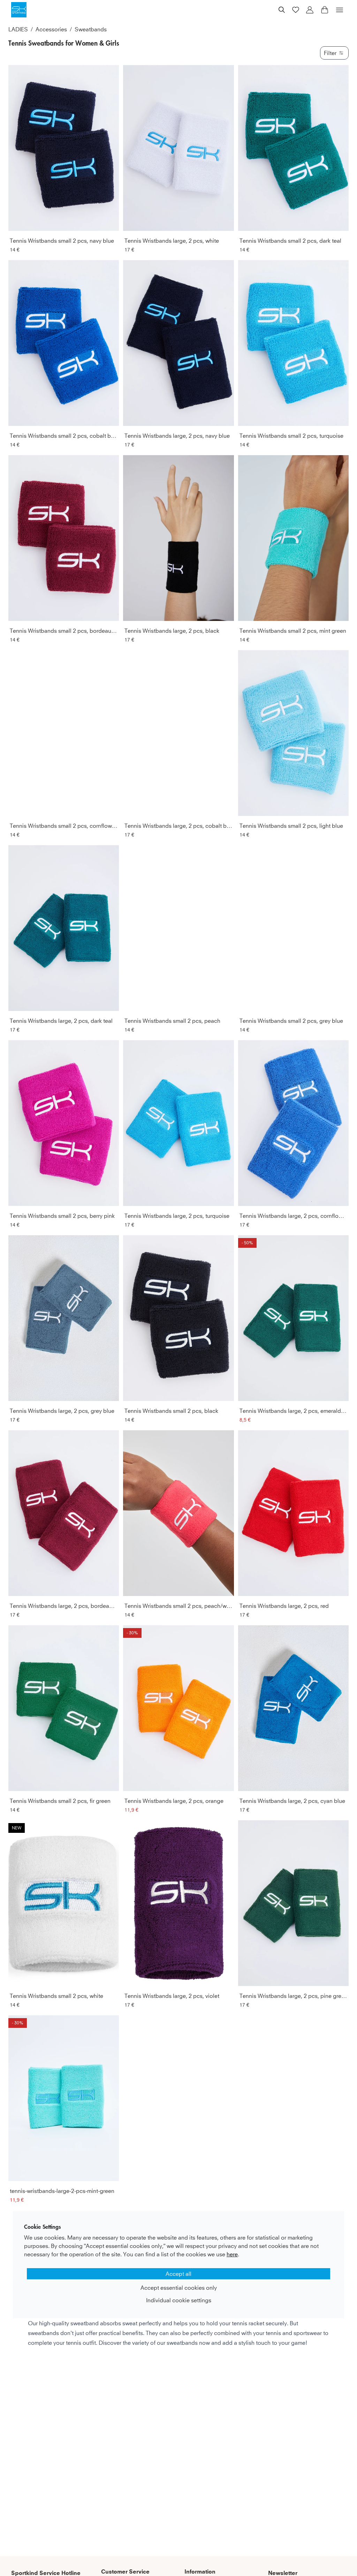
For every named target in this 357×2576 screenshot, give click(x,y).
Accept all (178, 2274)
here (232, 2254)
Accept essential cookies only (179, 2288)
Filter (330, 53)
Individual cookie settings (179, 2300)
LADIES (18, 29)
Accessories (51, 29)
